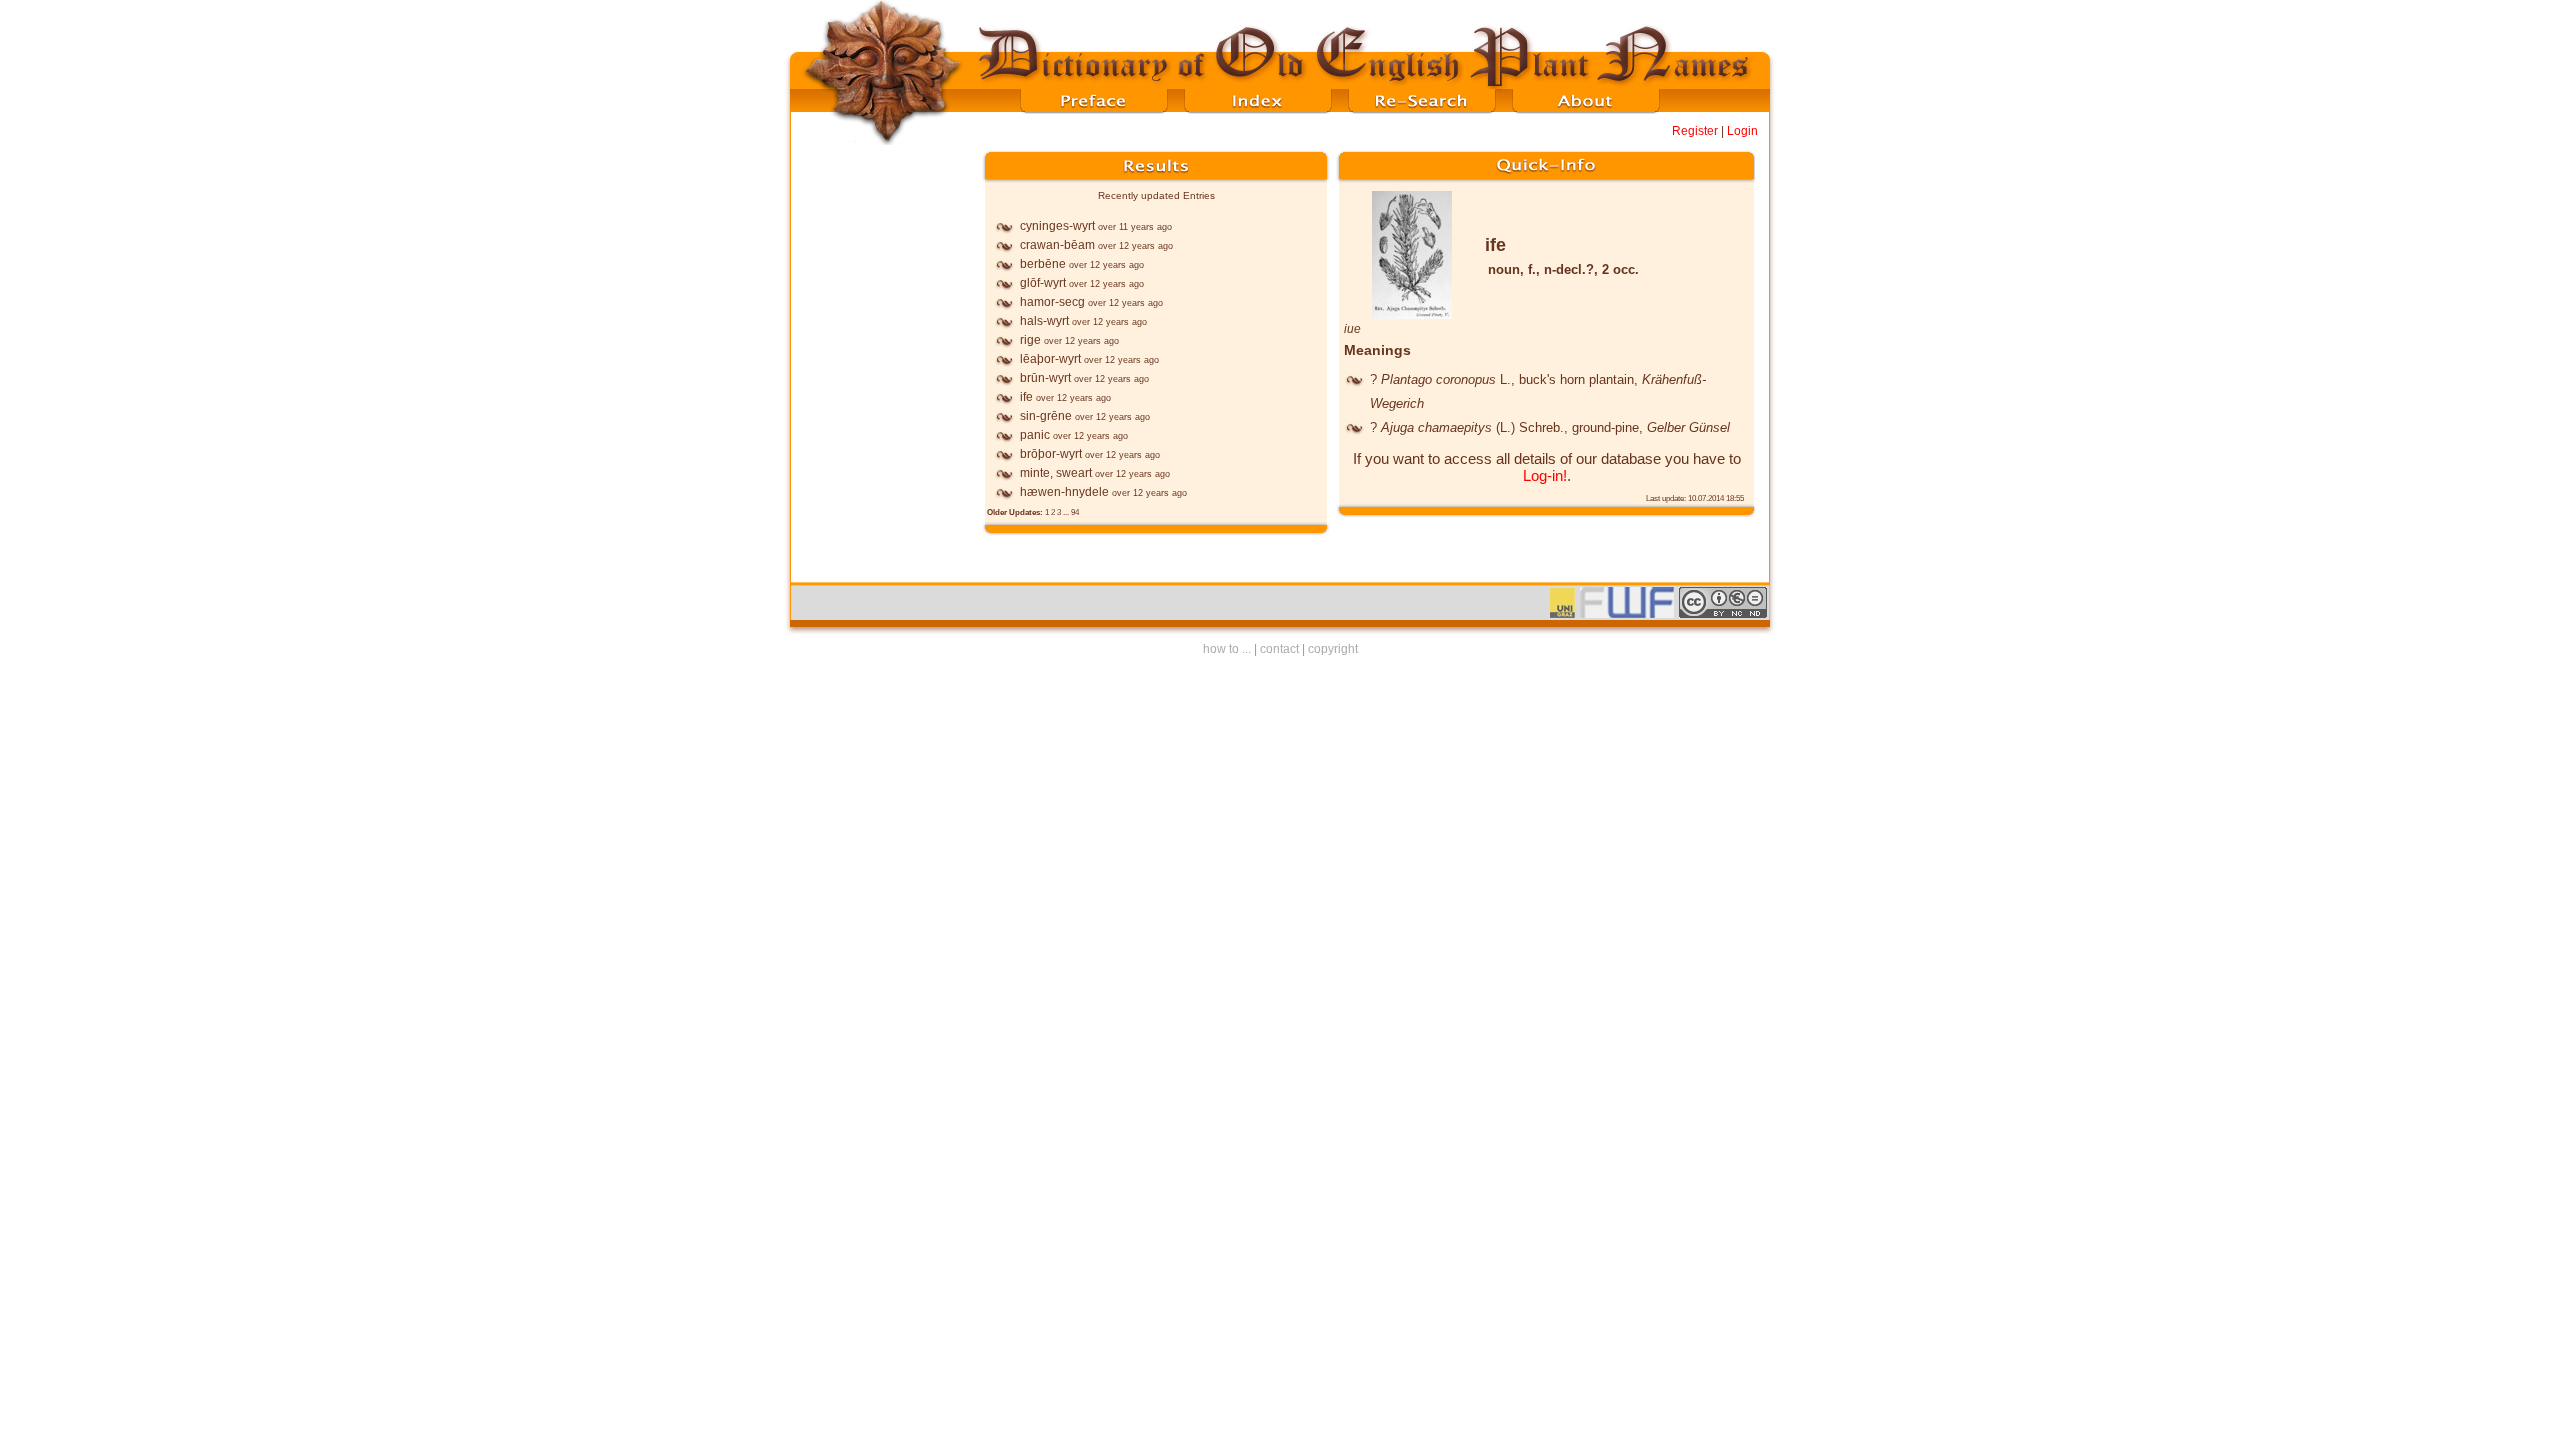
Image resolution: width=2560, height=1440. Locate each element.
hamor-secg (1052, 302)
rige (1030, 340)
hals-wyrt (1044, 321)
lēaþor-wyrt (1050, 359)
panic (1035, 435)
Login (1742, 131)
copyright (1333, 649)
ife (1026, 397)
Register (1695, 131)
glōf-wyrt (1043, 283)
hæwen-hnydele (1064, 492)
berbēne (1043, 264)
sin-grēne (1046, 416)
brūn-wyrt (1045, 378)
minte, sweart (1056, 473)
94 (1075, 512)
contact (1279, 649)
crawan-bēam (1057, 245)
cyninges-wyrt (1057, 226)
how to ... (1227, 649)
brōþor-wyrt (1051, 454)
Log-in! (1545, 475)
